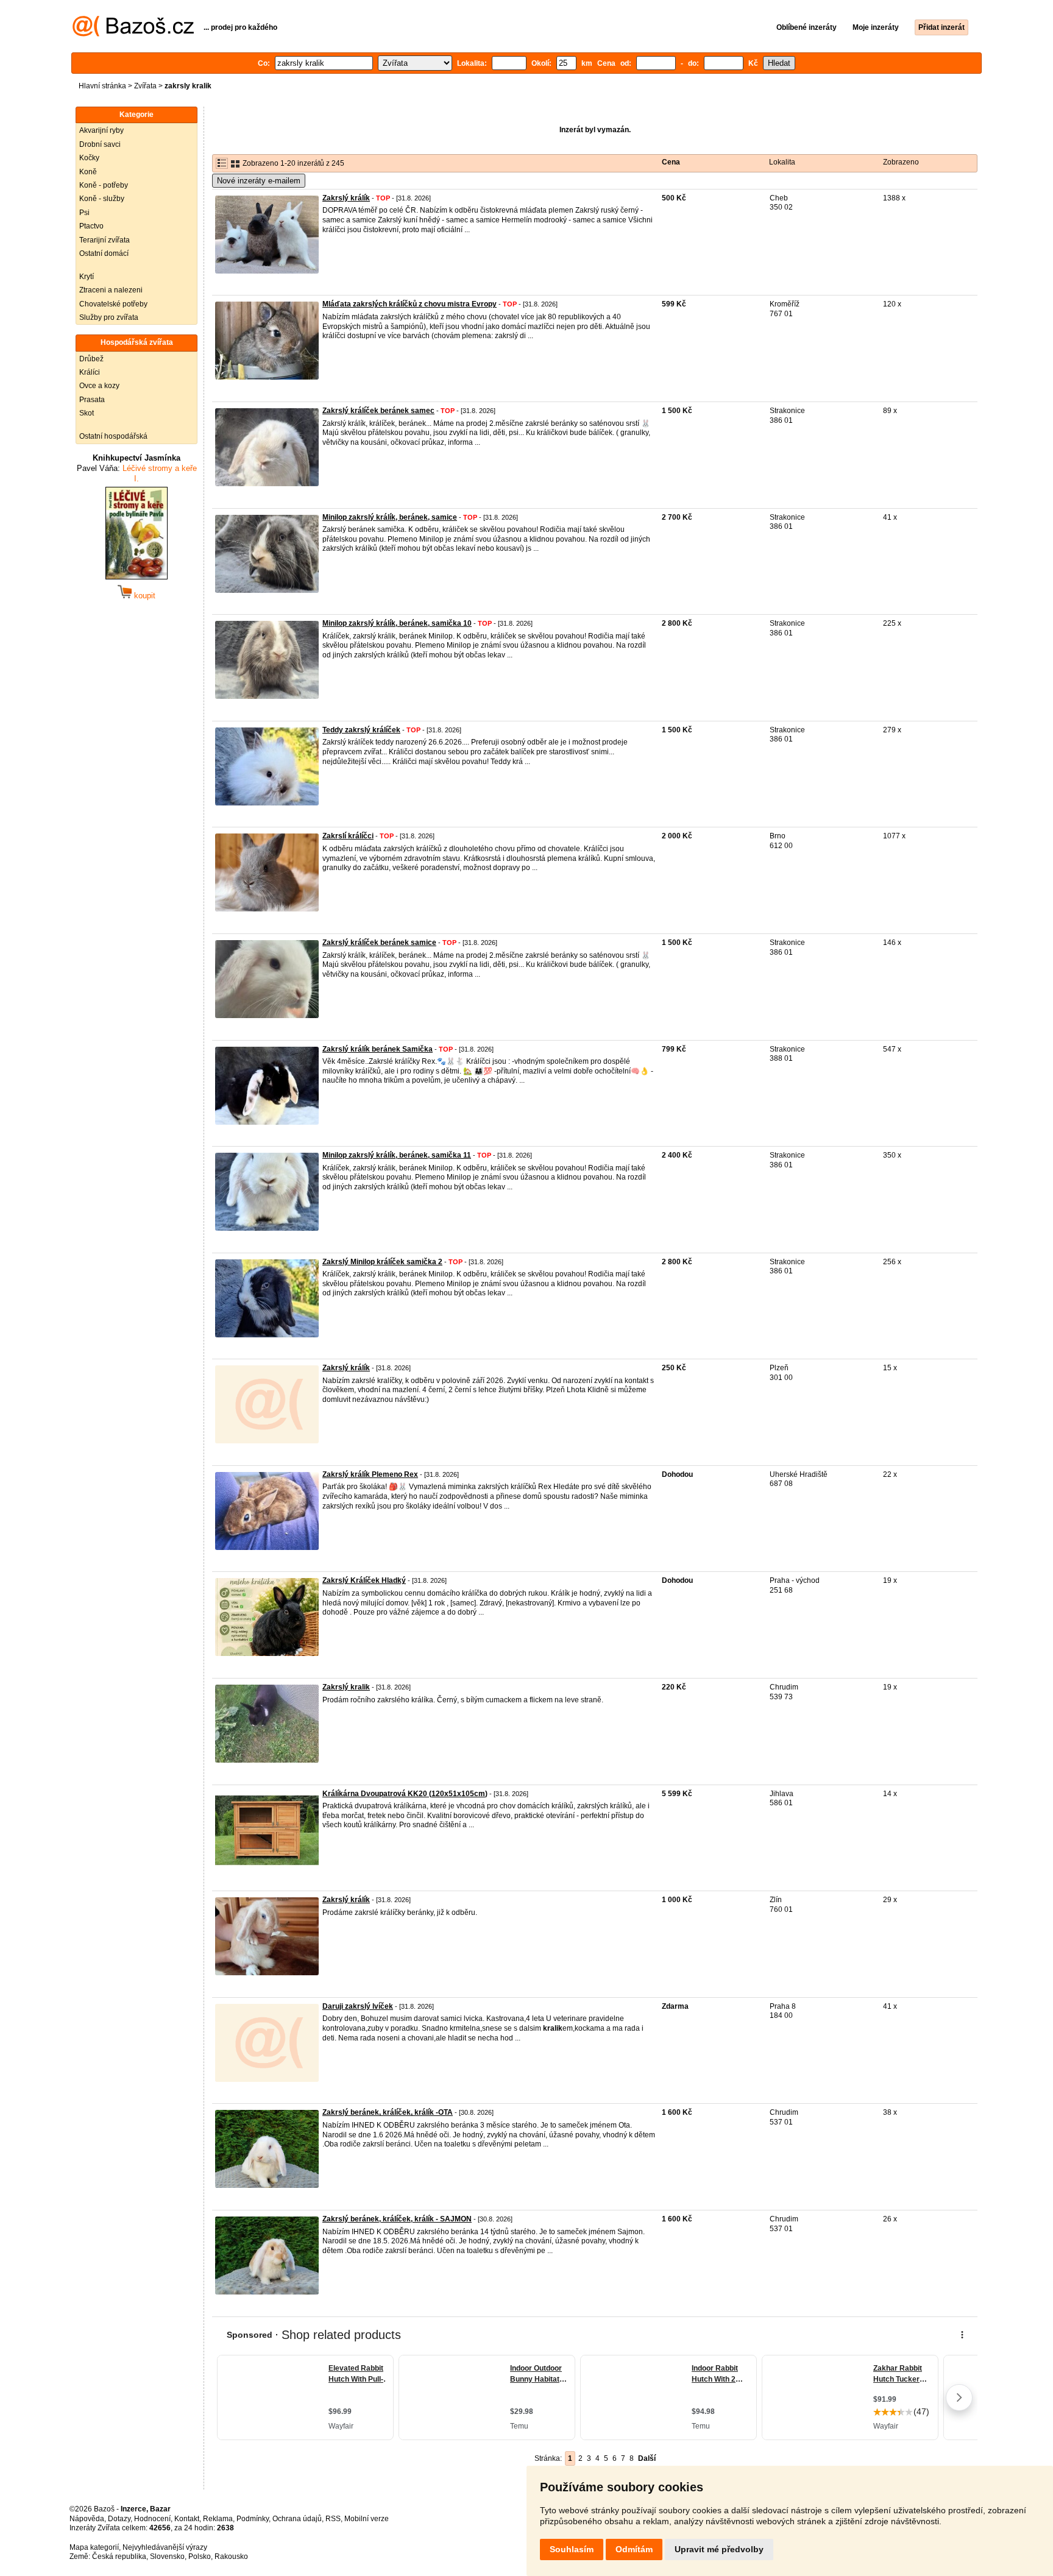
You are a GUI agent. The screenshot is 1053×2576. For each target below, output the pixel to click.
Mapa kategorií (94, 2547)
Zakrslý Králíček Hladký (364, 1580)
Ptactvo (91, 226)
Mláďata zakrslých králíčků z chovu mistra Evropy (409, 304)
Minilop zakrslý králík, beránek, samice (390, 517)
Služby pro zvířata (109, 317)
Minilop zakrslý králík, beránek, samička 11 (397, 1155)
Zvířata (145, 86)
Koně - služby (102, 199)
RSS (333, 2519)
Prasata (92, 400)
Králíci (90, 372)
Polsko (200, 2557)
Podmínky (253, 2519)
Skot (87, 413)
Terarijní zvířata (105, 240)
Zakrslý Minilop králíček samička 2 (382, 1262)
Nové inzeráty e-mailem (259, 181)
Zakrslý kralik (346, 1687)
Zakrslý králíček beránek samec (378, 411)
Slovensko (167, 2557)
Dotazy (119, 2519)
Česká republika (119, 2557)
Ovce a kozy (99, 386)
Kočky (89, 158)
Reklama (218, 2519)
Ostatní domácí (104, 253)
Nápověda (87, 2519)
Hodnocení (152, 2519)
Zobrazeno (901, 162)
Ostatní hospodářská (113, 436)
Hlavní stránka (102, 86)
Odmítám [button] (634, 2549)
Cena (671, 162)
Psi (84, 213)
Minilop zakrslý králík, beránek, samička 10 (397, 623)
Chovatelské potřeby (113, 304)
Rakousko (231, 2557)
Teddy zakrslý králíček (361, 730)
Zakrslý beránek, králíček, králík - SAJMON (397, 2219)
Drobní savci (100, 144)
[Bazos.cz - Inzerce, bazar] (133, 34)
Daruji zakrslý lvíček (358, 2006)
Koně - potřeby (104, 185)
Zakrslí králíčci (348, 836)
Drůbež (91, 359)
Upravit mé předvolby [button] (719, 2549)
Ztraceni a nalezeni (111, 290)
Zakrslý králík (346, 198)
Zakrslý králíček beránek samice (379, 943)
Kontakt (187, 2519)
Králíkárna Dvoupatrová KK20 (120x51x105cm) (405, 1794)
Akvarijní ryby (101, 130)
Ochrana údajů (297, 2519)
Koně (88, 172)
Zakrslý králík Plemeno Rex (370, 1474)
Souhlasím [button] (572, 2549)
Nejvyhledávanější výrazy (165, 2547)
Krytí (87, 277)
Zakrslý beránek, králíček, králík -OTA (388, 2112)
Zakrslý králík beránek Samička (378, 1049)
